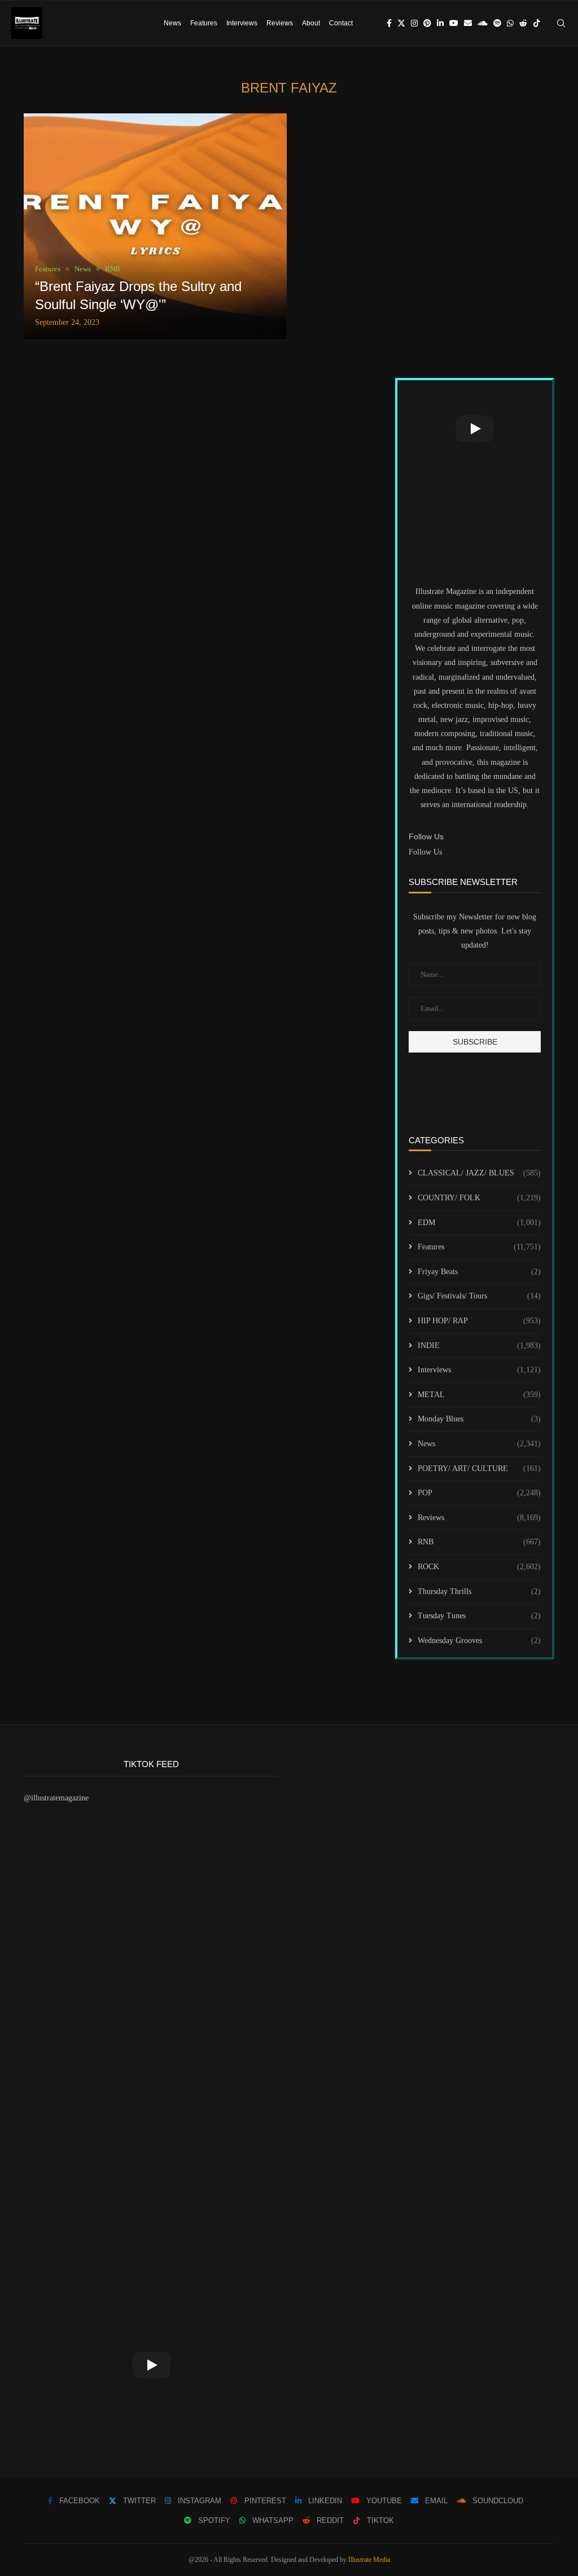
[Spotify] (497, 23)
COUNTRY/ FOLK (479, 1198)
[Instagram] (414, 23)
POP (479, 1493)
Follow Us (425, 852)
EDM (479, 1223)
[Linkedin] (440, 23)
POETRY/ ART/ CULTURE (479, 1468)
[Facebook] (389, 23)
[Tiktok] (537, 23)
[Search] (561, 23)
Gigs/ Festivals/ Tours (479, 1296)
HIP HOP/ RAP (479, 1321)
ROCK (479, 1567)
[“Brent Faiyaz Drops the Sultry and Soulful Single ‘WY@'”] (155, 226)
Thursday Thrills (479, 1591)
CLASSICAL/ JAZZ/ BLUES (479, 1173)
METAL (479, 1395)
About (311, 23)
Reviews (280, 23)
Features (204, 23)
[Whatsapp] (510, 23)
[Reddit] (523, 23)
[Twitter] (401, 23)
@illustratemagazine (56, 1798)
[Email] (468, 23)
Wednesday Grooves (479, 1641)
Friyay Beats (479, 1272)
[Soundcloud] (483, 23)
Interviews (242, 23)
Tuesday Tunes (479, 1616)
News (172, 23)
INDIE (479, 1346)
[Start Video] (475, 429)
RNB (479, 1542)
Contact (341, 23)
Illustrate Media (369, 2560)
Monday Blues (479, 1419)
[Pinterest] (427, 23)
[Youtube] (454, 23)
